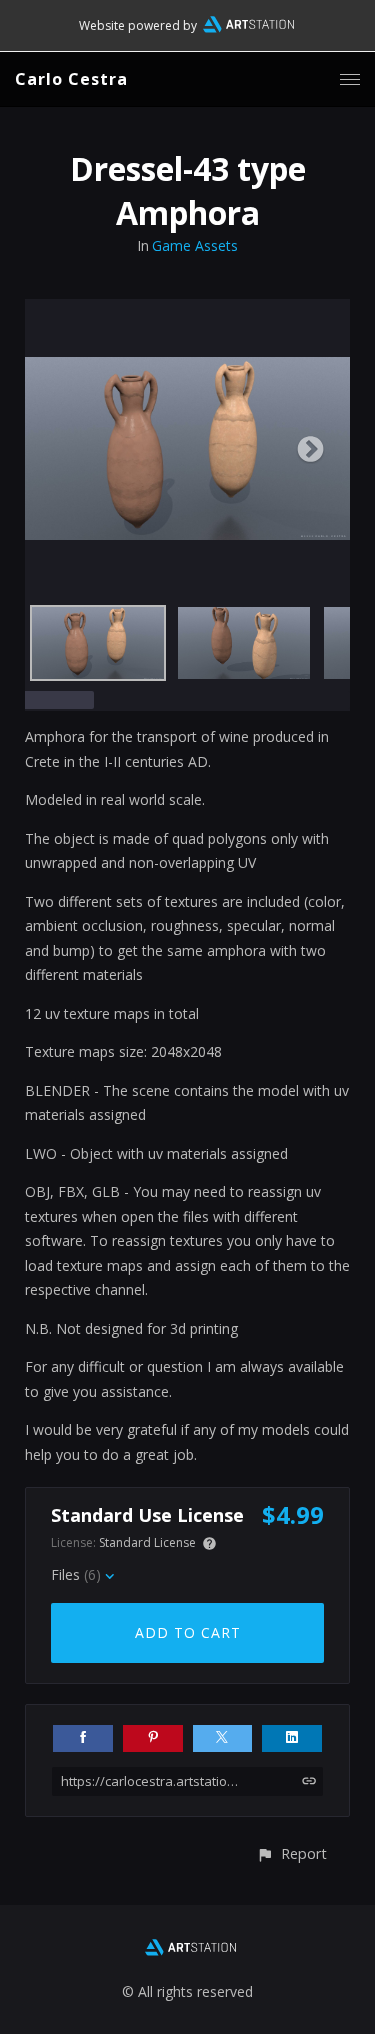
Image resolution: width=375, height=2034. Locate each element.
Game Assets (195, 245)
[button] (291, 1853)
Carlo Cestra (71, 79)
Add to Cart (188, 1632)
